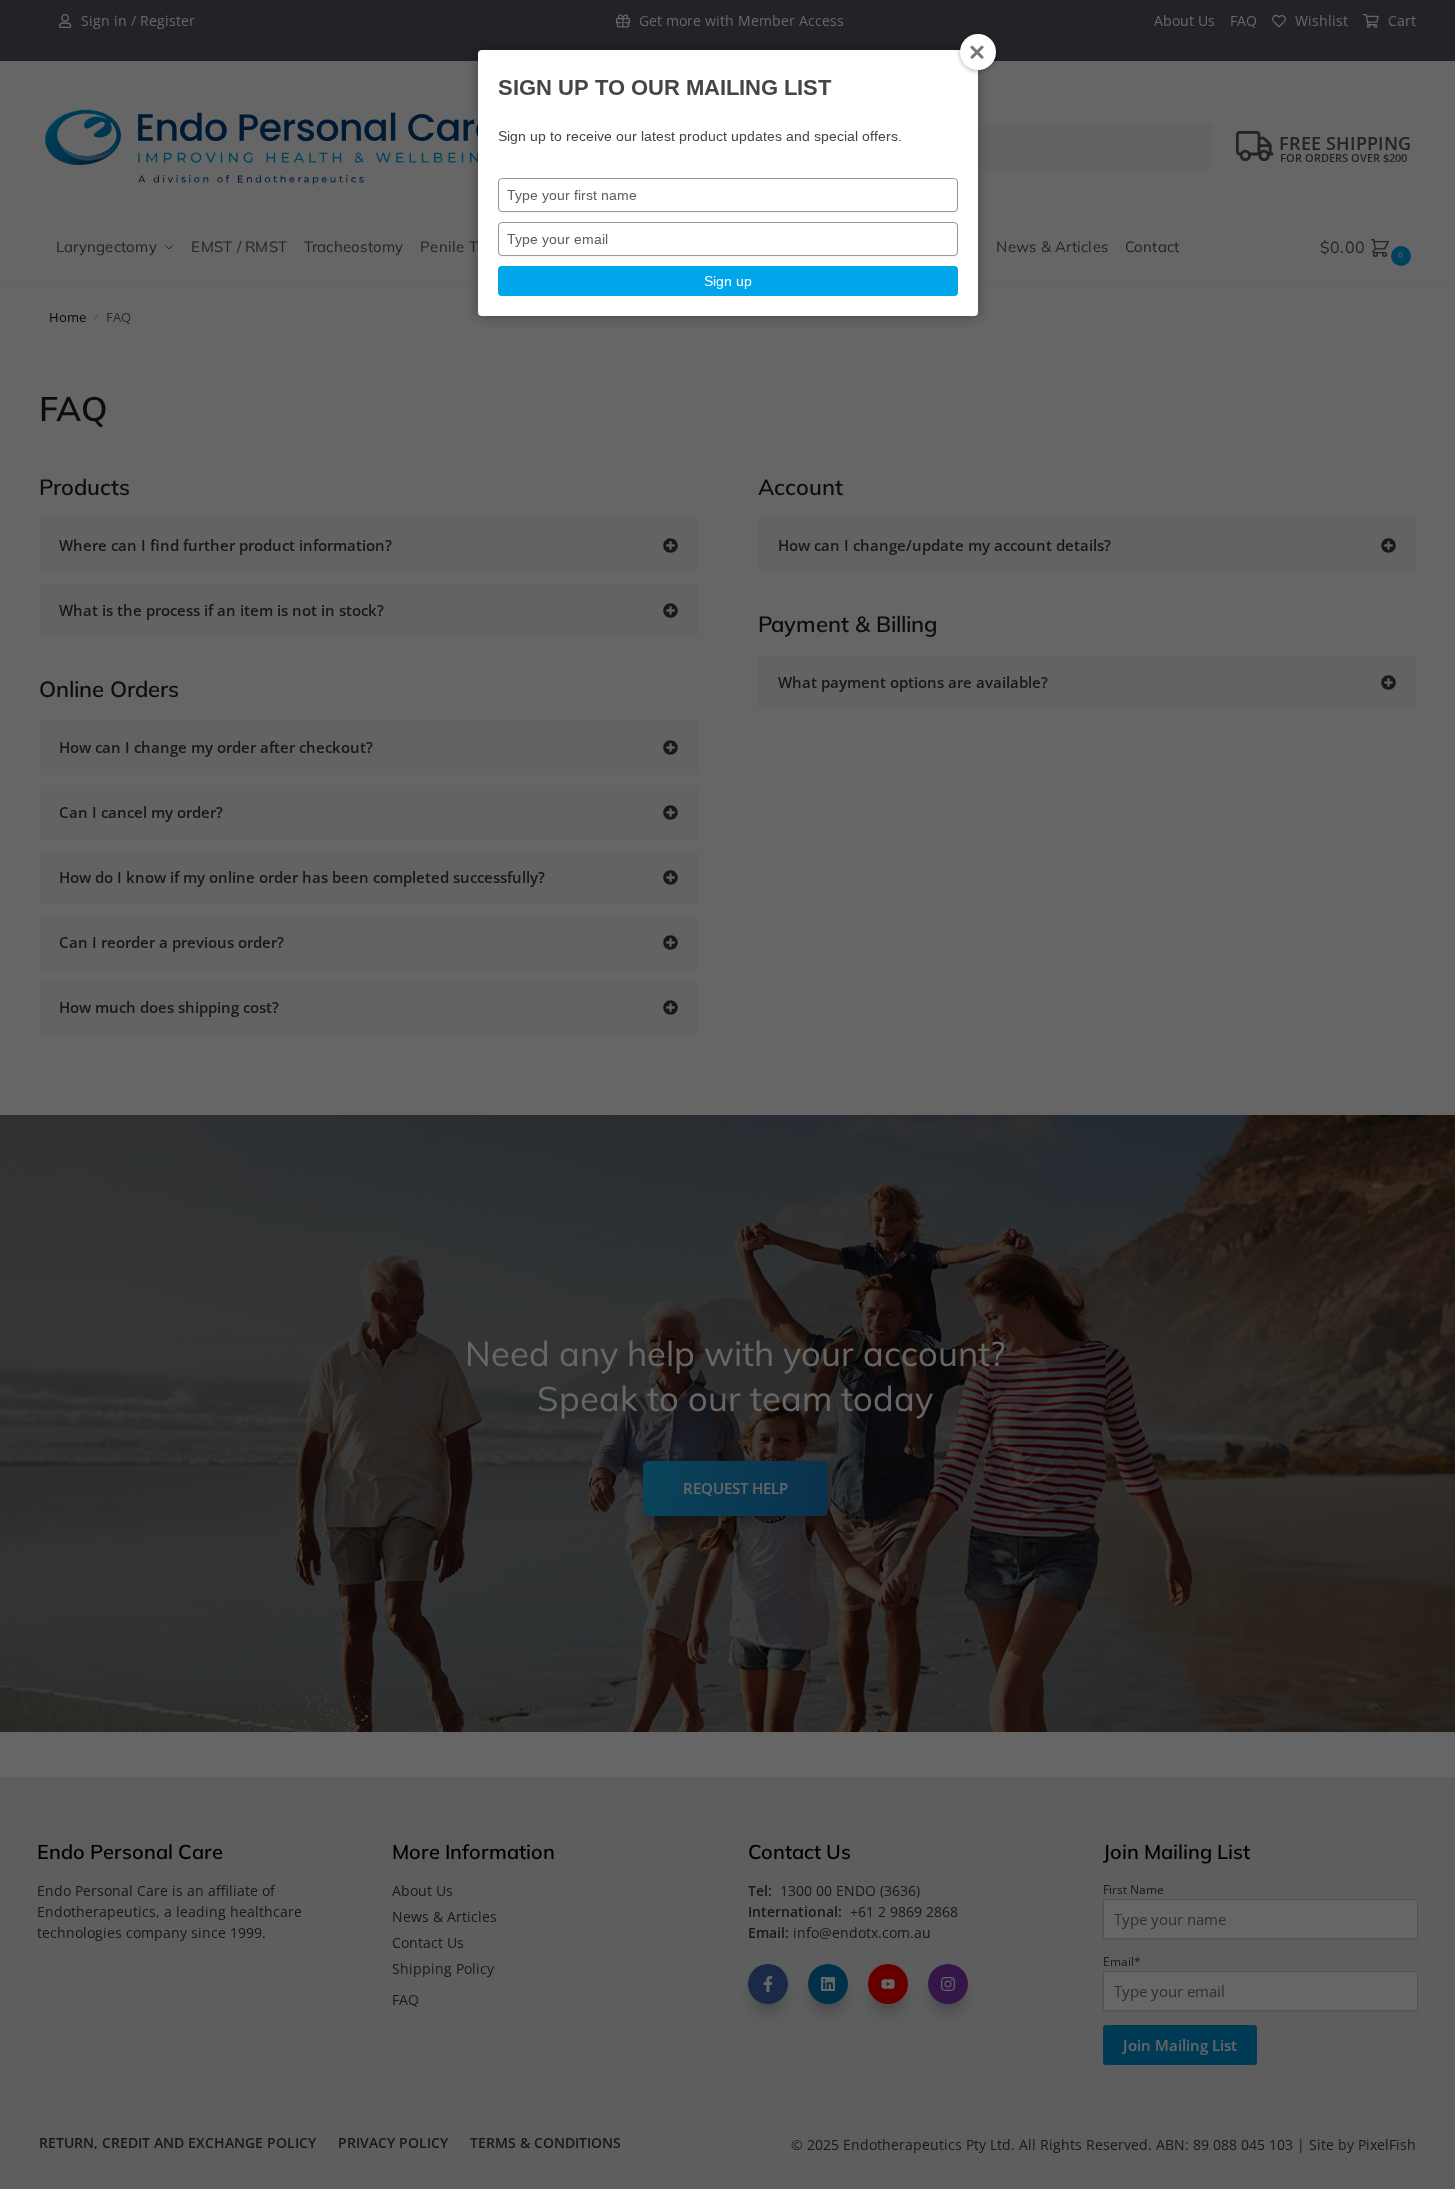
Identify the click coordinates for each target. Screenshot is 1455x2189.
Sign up (728, 281)
